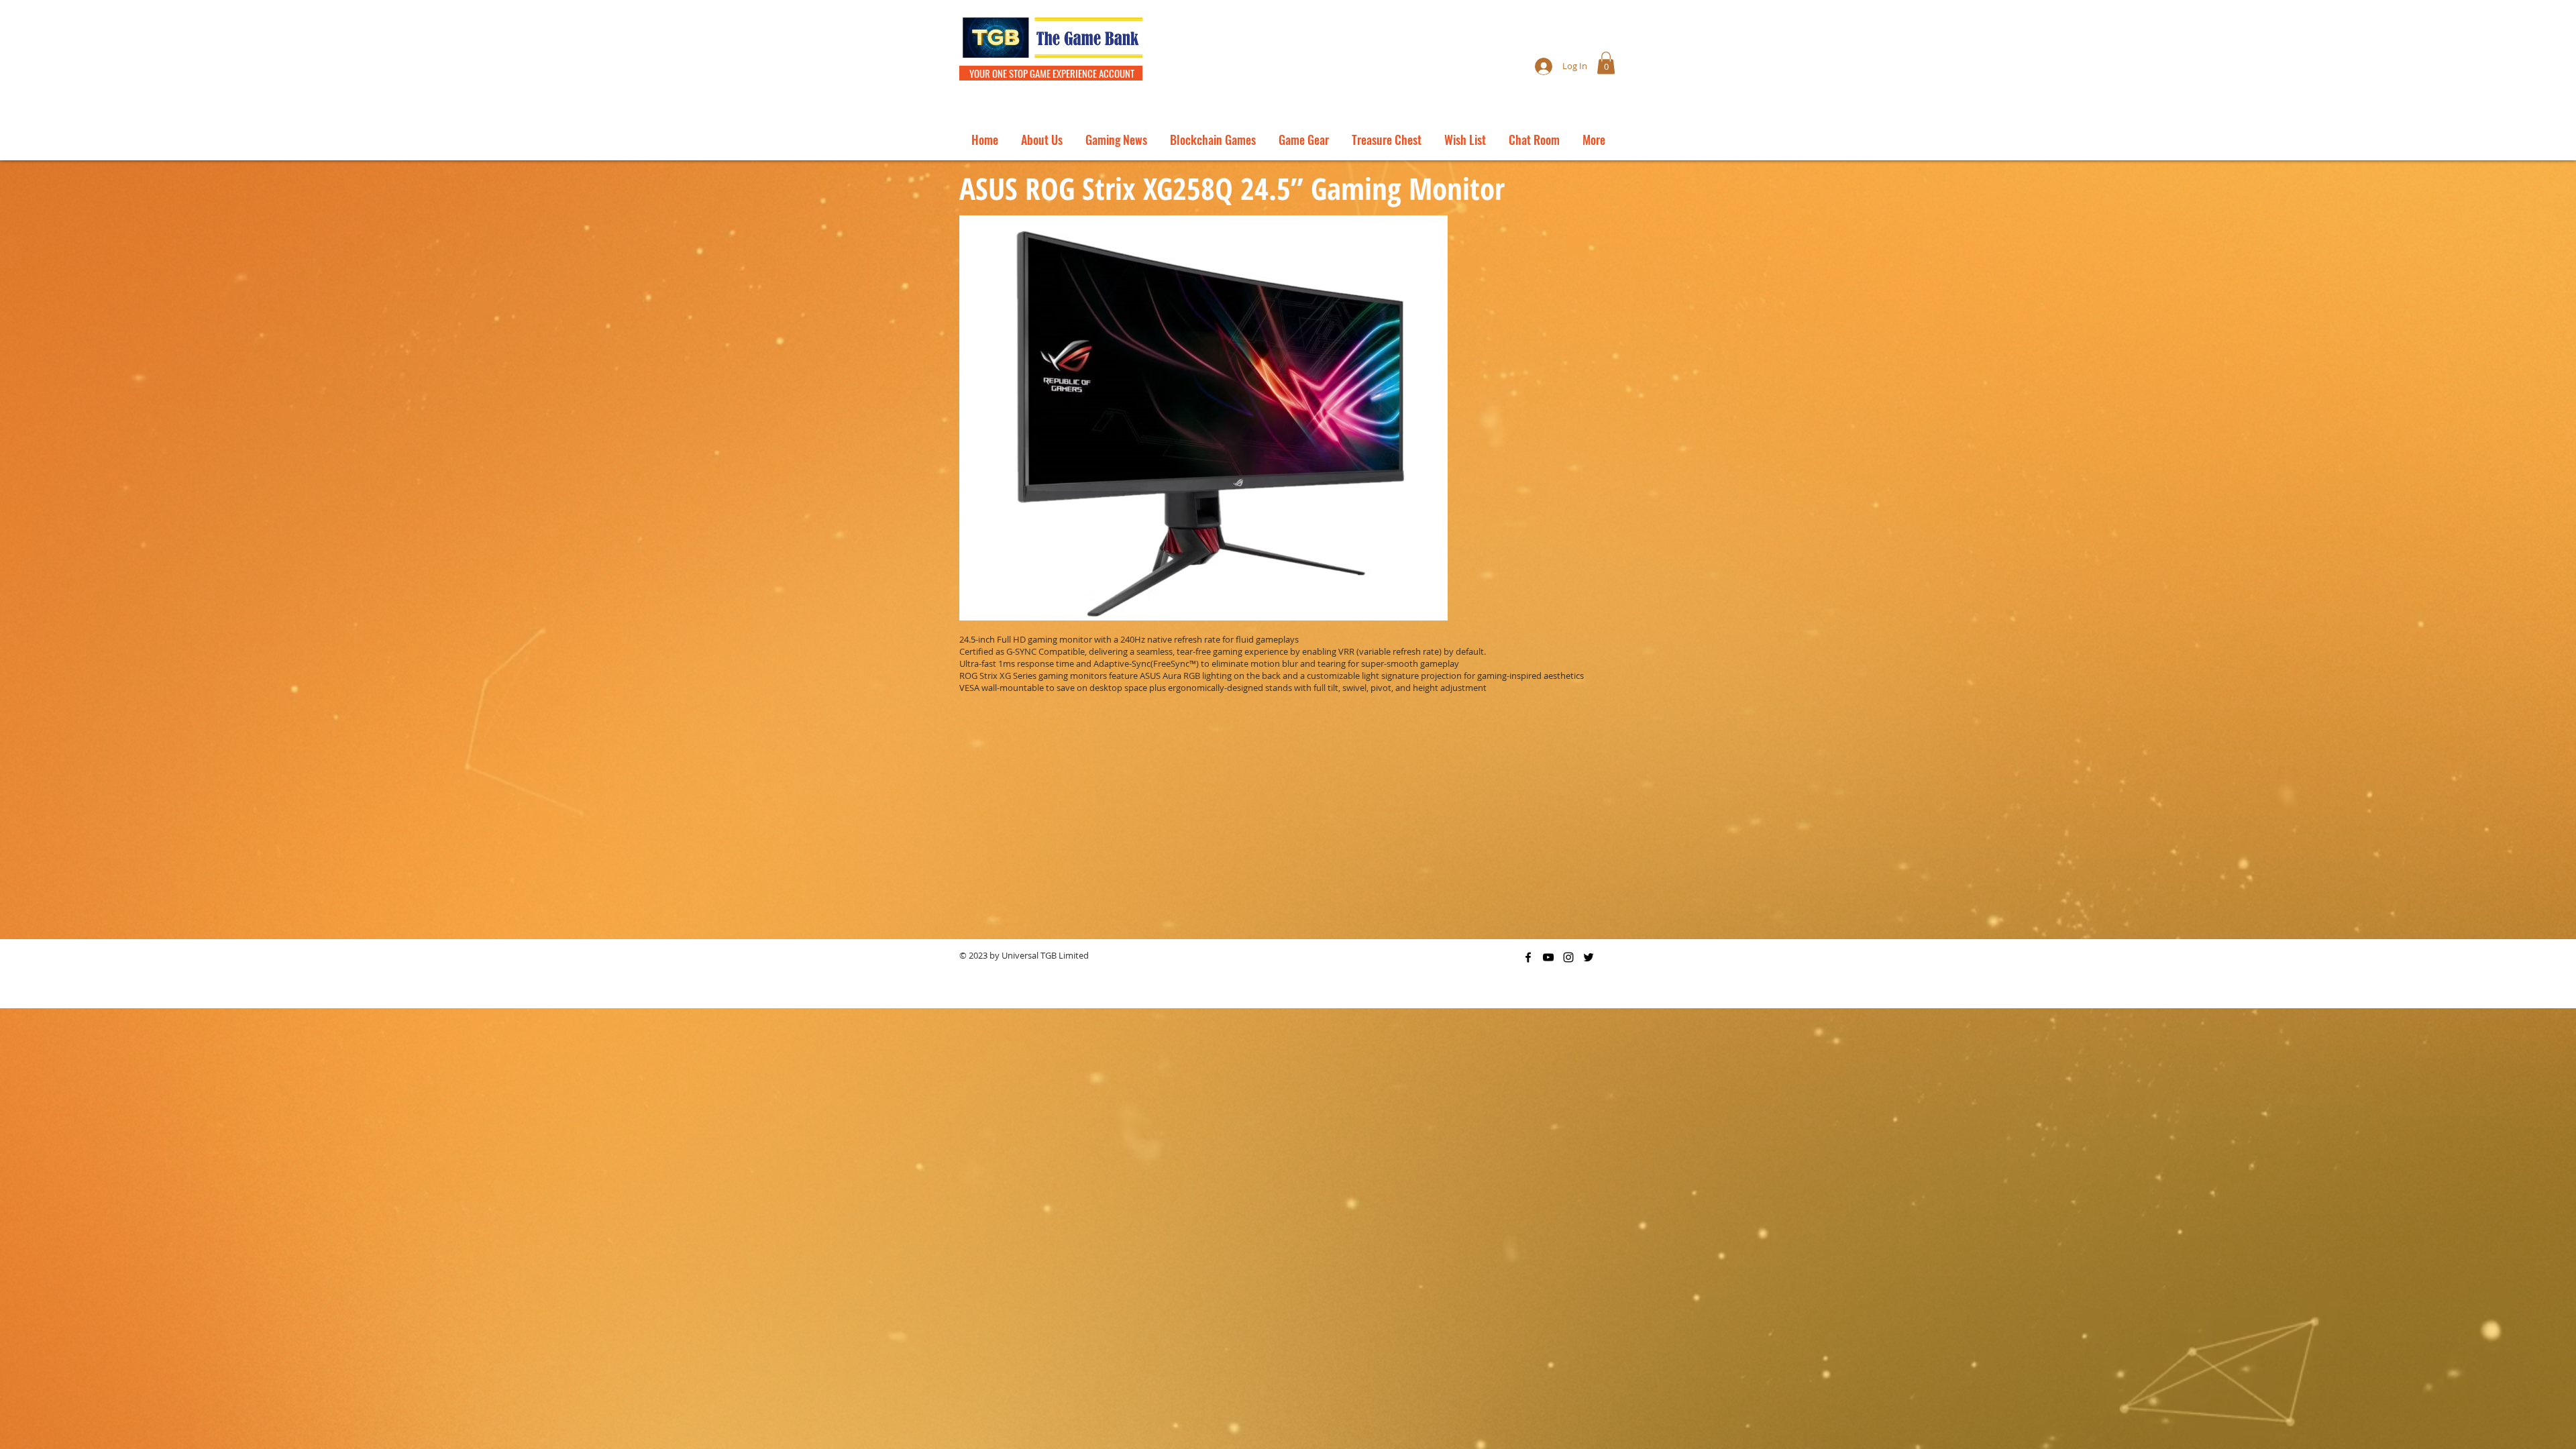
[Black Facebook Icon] (1528, 957)
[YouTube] (1548, 957)
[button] (1606, 63)
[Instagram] (1568, 957)
